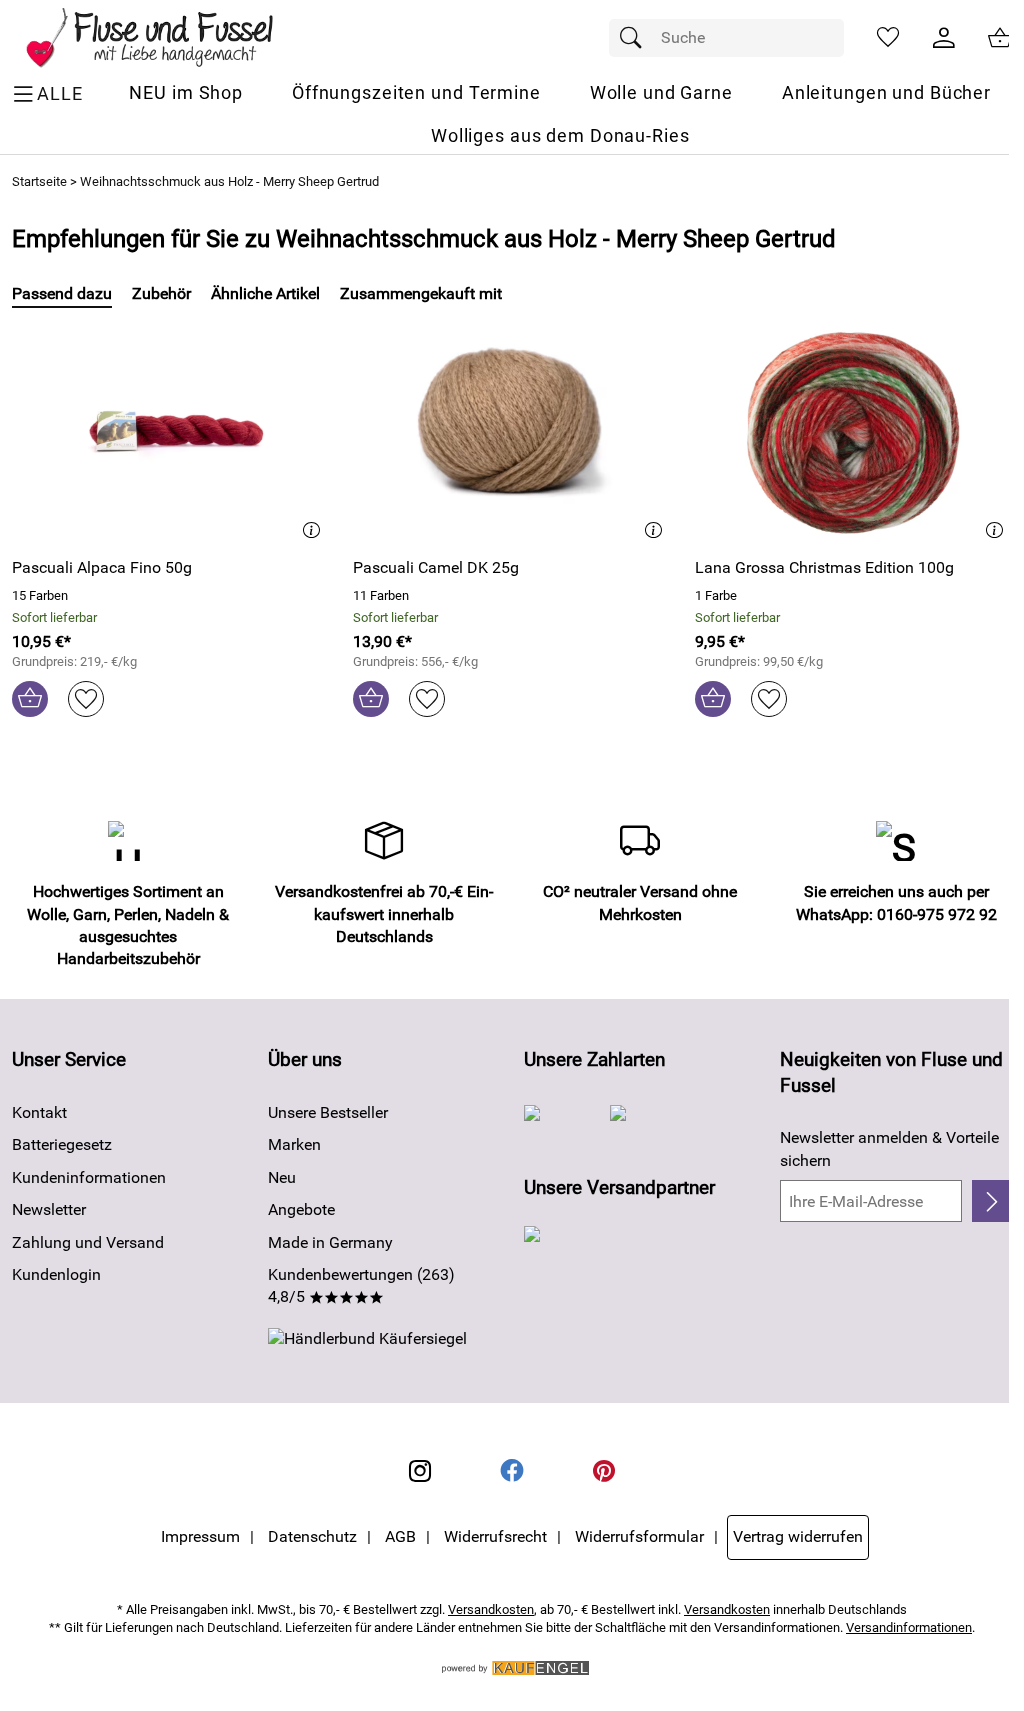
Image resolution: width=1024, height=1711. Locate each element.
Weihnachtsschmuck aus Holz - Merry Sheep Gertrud (229, 181)
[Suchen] (636, 38)
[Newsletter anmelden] (992, 1201)
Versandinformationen (909, 1627)
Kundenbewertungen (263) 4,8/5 (361, 1285)
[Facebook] (512, 1471)
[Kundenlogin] (944, 38)
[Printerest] (604, 1471)
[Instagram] (420, 1471)
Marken (294, 1144)
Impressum (200, 1536)
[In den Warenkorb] (30, 699)
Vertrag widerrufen (798, 1536)
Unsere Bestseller (328, 1112)
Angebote (301, 1209)
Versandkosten (491, 1609)
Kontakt (39, 1112)
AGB (400, 1536)
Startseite (39, 181)
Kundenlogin (56, 1274)
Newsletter (49, 1209)
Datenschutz (312, 1536)
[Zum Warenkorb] (1000, 38)
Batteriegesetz (62, 1144)
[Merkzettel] (888, 38)
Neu (282, 1177)
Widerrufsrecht (495, 1536)
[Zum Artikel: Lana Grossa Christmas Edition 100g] (853, 431)
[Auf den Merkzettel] (86, 699)
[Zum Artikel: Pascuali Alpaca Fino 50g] (170, 431)
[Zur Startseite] (163, 38)
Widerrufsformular (639, 1536)
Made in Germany (330, 1242)
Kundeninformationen (89, 1177)
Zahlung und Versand (88, 1242)
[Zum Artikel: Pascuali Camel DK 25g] (511, 431)
